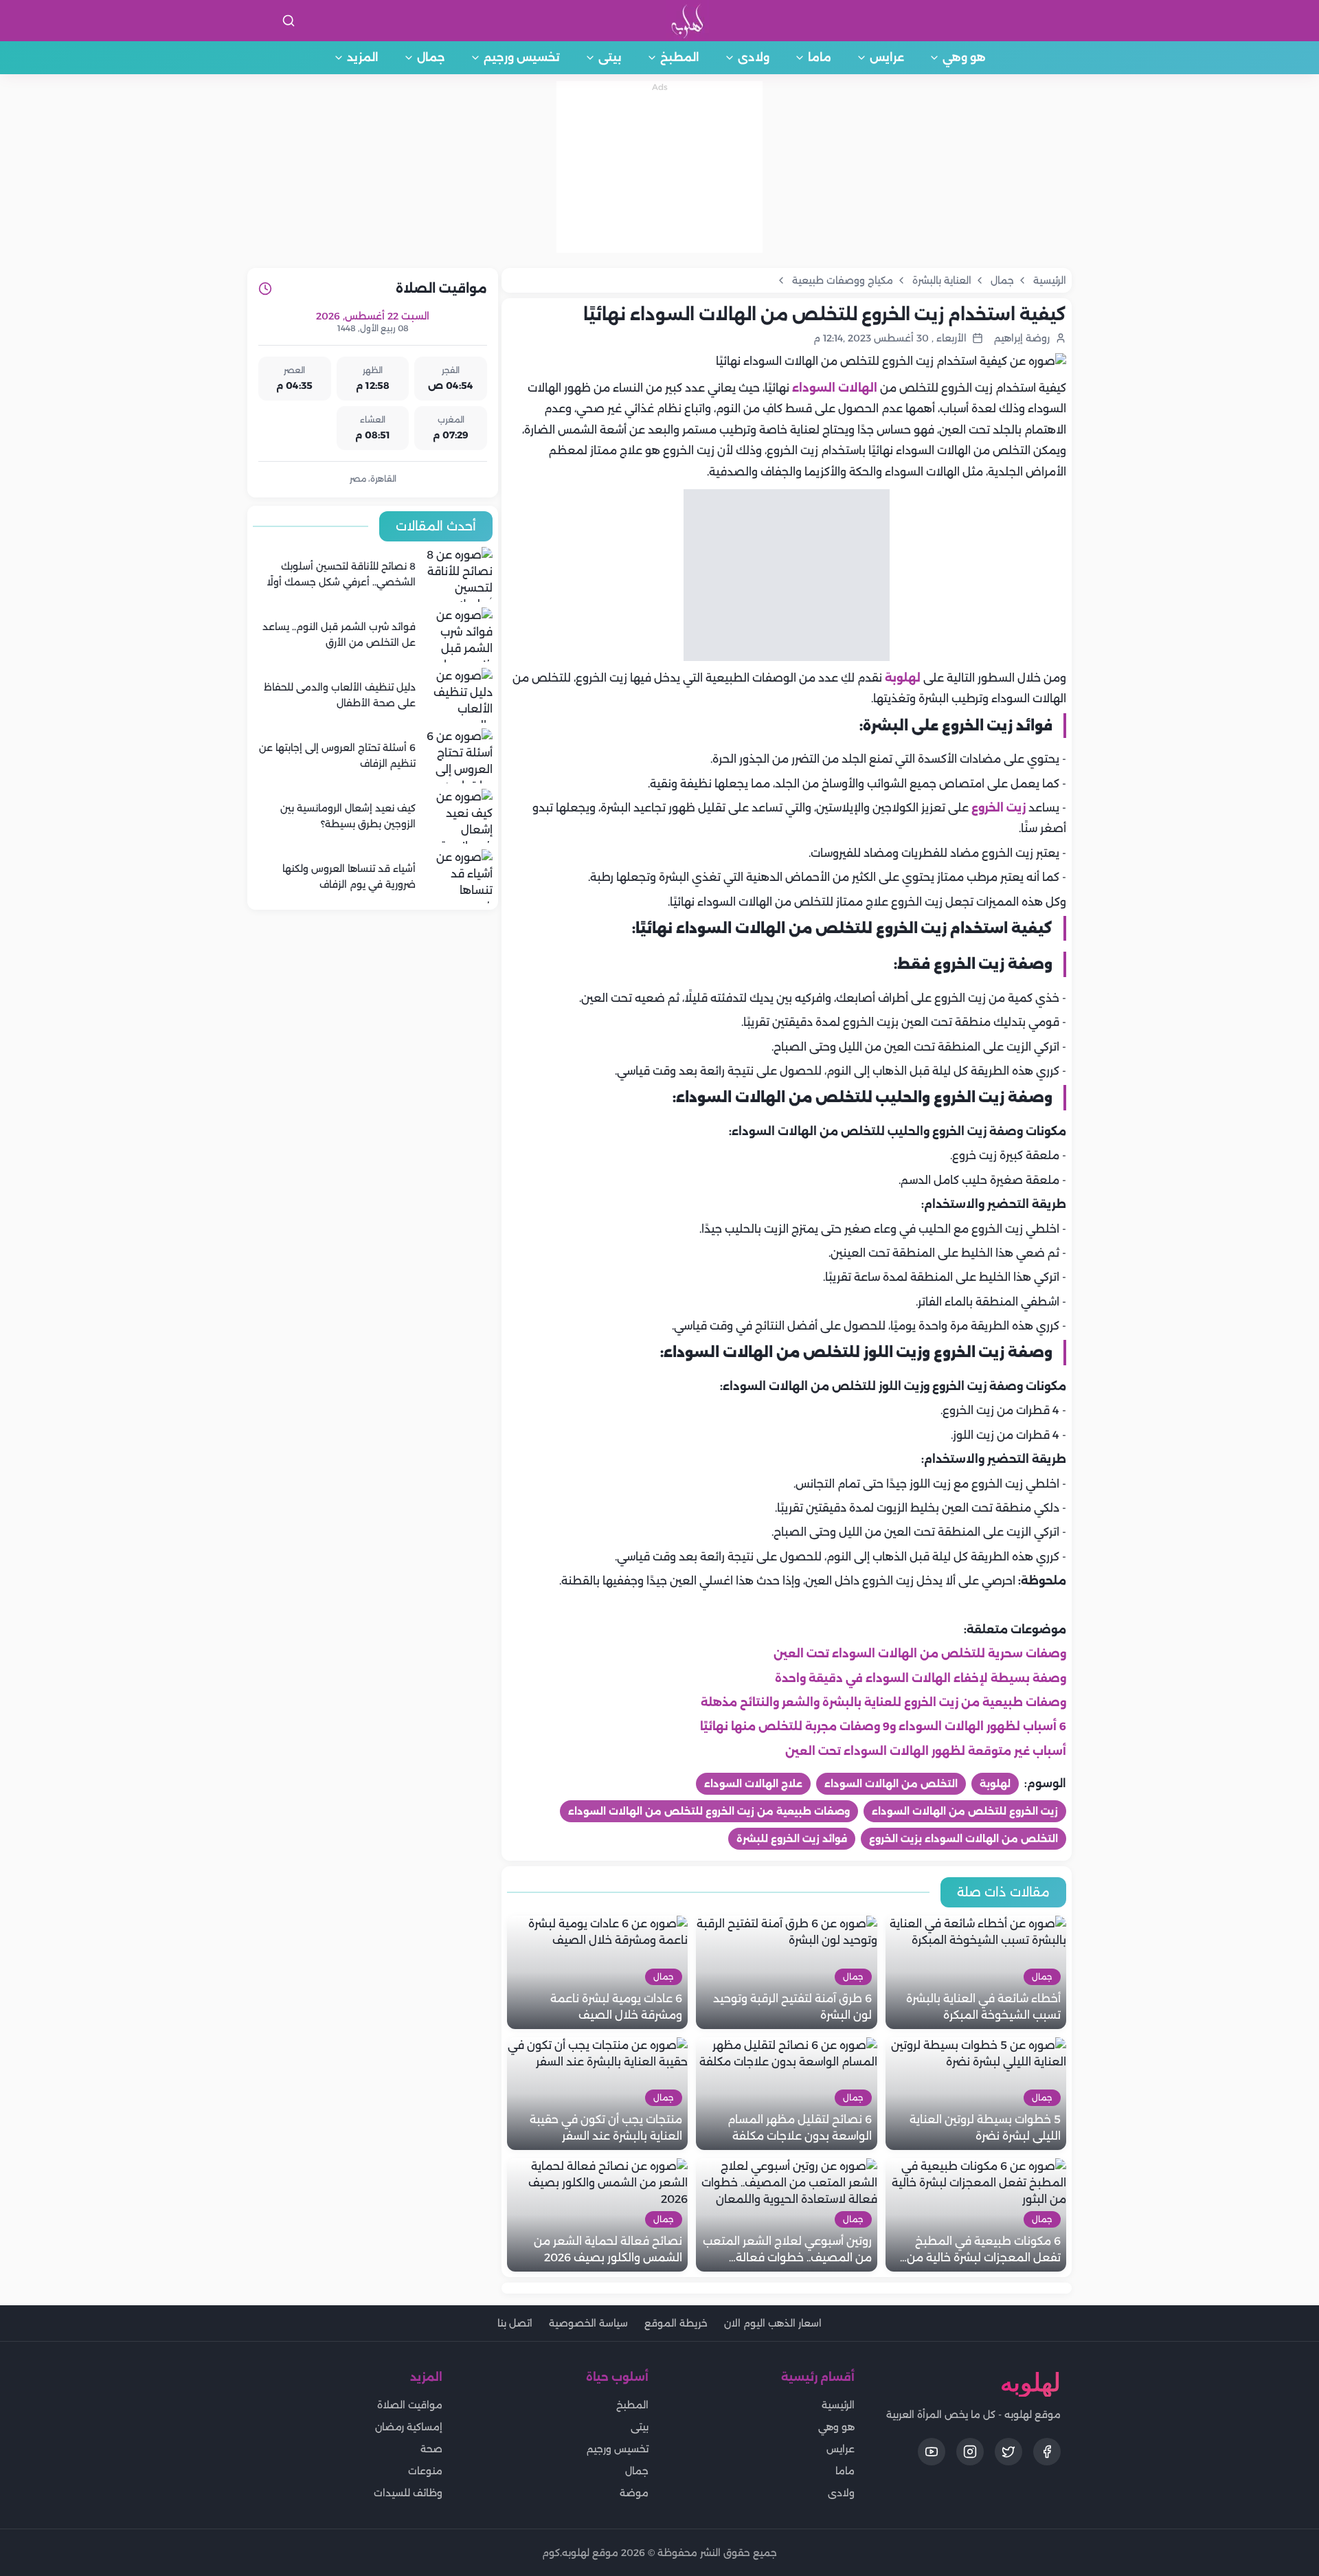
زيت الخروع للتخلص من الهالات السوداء (965, 1811)
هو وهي (964, 57)
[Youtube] (932, 2452)
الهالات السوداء (835, 388)
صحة (431, 2449)
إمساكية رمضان (409, 2427)
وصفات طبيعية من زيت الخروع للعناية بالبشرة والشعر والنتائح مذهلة (883, 1702)
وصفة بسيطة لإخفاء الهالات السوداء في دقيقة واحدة (921, 1678)
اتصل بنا (515, 2323)
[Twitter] (1008, 2452)
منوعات (425, 2471)
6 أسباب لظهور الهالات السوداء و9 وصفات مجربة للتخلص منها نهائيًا (883, 1726)
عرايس (887, 57)
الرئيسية (838, 2405)
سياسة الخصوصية (588, 2323)
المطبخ (680, 57)
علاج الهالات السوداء (753, 1784)
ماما (820, 57)
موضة (634, 2493)
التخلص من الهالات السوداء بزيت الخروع (963, 1839)
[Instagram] (970, 2452)
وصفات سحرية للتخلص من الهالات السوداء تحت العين (920, 1654)
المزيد (363, 57)
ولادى (754, 57)
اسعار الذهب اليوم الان (773, 2323)
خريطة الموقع (676, 2323)
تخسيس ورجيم (522, 57)
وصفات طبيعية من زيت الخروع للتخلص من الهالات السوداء (709, 1811)
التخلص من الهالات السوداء (891, 1784)
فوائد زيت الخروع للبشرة (792, 1839)
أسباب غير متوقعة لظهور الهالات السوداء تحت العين (926, 1751)
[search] (289, 21)
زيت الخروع (999, 808)
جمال (431, 57)
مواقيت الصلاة (410, 2405)
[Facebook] (1047, 2452)
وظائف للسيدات (408, 2493)
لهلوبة (903, 678)
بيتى (610, 57)
